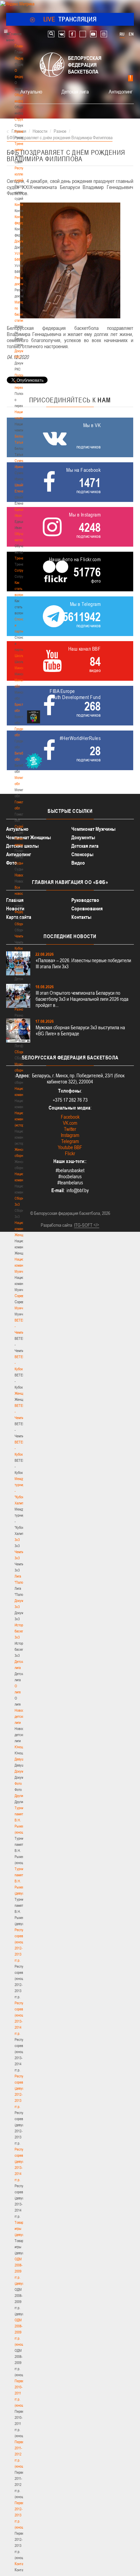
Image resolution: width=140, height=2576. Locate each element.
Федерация (23, 912)
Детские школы (22, 846)
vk (62, 34)
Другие (20, 1796)
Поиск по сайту (51, 34)
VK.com (70, 1123)
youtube (93, 34)
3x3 (17, 1540)
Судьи (19, 863)
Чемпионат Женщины (29, 837)
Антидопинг (121, 91)
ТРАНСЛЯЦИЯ (70, 19)
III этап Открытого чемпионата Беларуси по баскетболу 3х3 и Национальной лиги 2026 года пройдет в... (82, 999)
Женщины (22, 1393)
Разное (20, 1009)
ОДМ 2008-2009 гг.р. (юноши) (21, 2332)
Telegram (70, 1141)
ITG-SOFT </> (87, 1225)
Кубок (19, 948)
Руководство (85, 900)
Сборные (21, 924)
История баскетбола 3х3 (23, 1631)
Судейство (22, 826)
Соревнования (87, 909)
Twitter (70, 1129)
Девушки (21, 1759)
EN (131, 34)
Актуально (31, 91)
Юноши (20, 1747)
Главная (21, 46)
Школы (20, 656)
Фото (18, 1783)
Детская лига (75, 91)
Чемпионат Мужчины (93, 829)
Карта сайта (19, 917)
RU (122, 34)
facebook (72, 34)
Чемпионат (22, 936)
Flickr (70, 1153)
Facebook (70, 1117)
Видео (78, 863)
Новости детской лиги (21, 1716)
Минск (19, 668)
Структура (22, 119)
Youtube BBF (70, 1147)
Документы (23, 241)
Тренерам (22, 558)
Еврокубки (22, 997)
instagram (104, 34)
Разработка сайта (56, 1225)
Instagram (70, 1135)
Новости (21, 875)
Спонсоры (82, 854)
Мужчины (22, 1308)
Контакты (21, 205)
